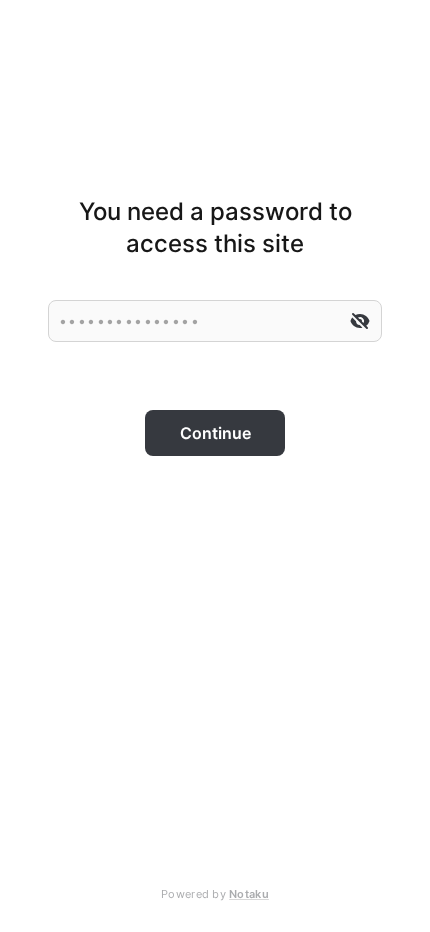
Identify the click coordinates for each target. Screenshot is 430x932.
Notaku (249, 894)
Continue (215, 433)
